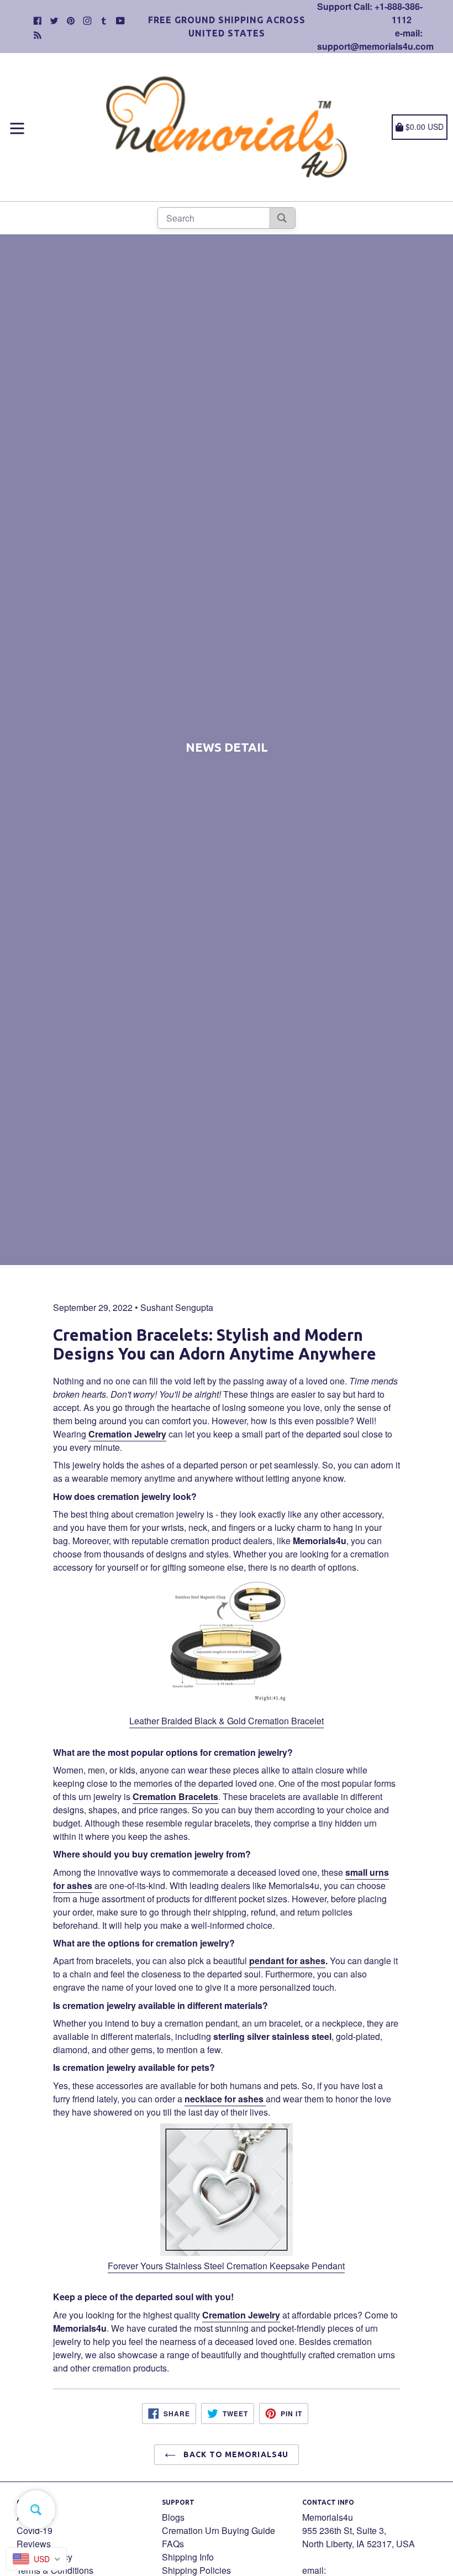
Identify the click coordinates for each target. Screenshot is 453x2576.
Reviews (34, 2544)
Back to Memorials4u (235, 2454)
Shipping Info (188, 2557)
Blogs (173, 2517)
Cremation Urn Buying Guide (218, 2530)
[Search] (282, 218)
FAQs (173, 2544)
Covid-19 (35, 2530)
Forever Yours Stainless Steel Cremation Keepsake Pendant (226, 2266)
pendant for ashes (287, 1961)
